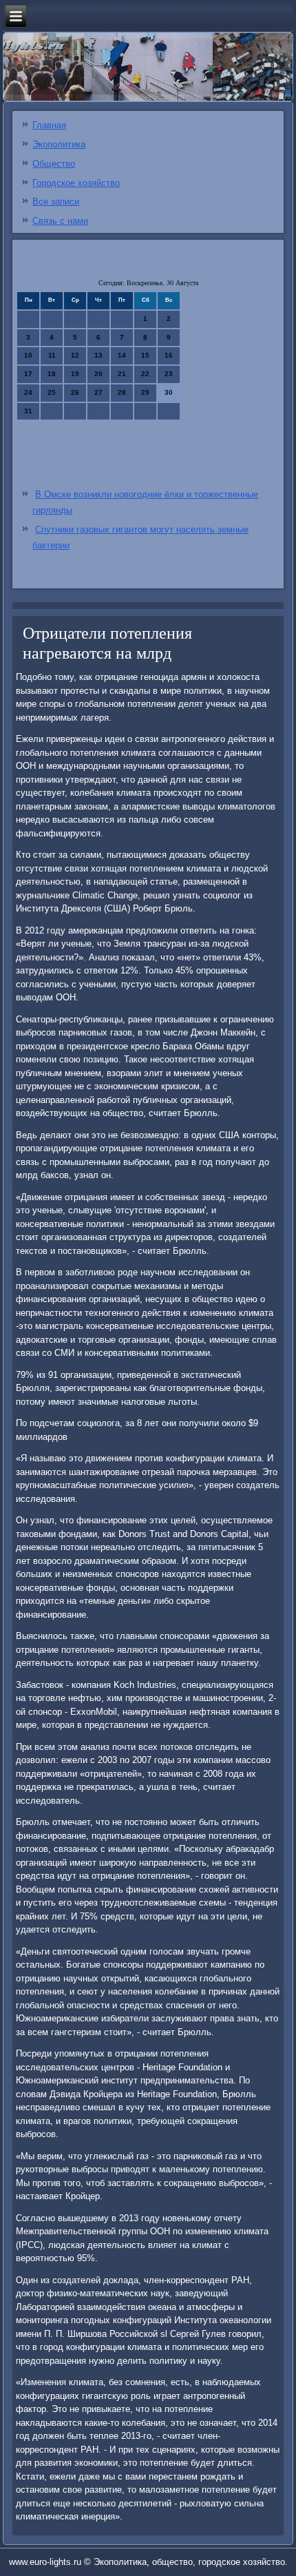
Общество (54, 164)
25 (52, 392)
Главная (49, 125)
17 (28, 374)
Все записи (56, 202)
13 (98, 355)
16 (169, 355)
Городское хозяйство (76, 183)
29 (145, 392)
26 (75, 392)
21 (122, 374)
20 (98, 374)
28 (122, 392)
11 (52, 355)
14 (122, 355)
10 (28, 355)
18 (52, 374)
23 (169, 374)
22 (145, 374)
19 (75, 374)
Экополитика (59, 144)
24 (28, 392)
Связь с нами (60, 221)
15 (145, 355)
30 (169, 392)
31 (28, 411)
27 (98, 392)
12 (75, 355)
